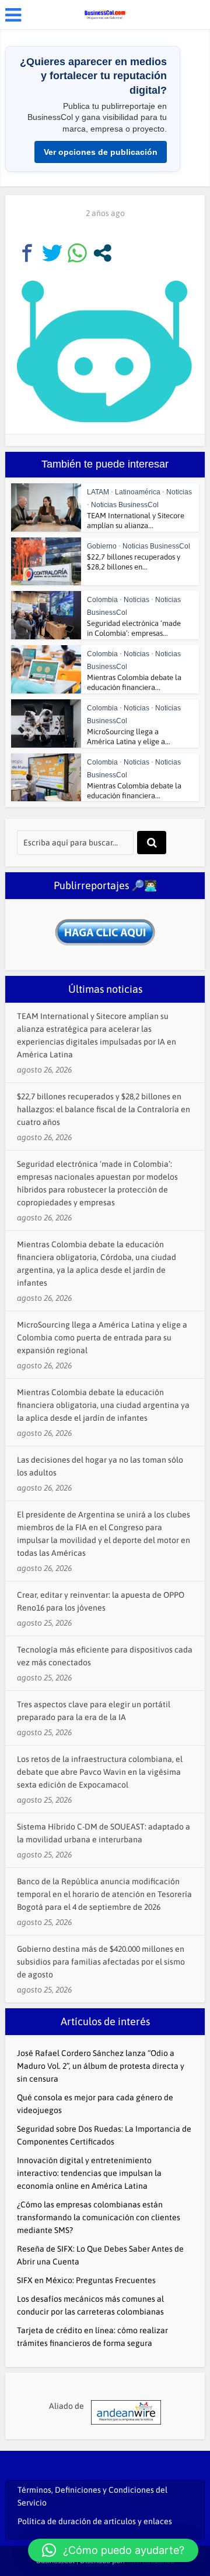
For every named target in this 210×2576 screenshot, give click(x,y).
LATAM (98, 492)
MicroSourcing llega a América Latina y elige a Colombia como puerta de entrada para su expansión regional (102, 1337)
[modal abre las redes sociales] (102, 253)
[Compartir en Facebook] (27, 253)
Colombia (102, 600)
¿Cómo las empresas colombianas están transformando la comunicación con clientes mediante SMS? (99, 2217)
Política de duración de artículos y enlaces (95, 2521)
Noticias (179, 492)
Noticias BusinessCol (125, 505)
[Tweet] (52, 253)
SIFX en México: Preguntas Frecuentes (86, 2280)
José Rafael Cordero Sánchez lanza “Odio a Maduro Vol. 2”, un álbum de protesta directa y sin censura (101, 2066)
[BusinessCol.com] (105, 13)
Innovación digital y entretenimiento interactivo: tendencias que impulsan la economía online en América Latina (89, 2173)
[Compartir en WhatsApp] (77, 253)
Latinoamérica (138, 492)
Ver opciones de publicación (101, 152)
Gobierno (102, 546)
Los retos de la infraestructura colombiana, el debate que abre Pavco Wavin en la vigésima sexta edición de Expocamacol (100, 1772)
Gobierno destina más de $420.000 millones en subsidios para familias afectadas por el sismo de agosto (101, 1962)
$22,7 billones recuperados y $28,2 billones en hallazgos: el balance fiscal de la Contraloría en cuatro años (104, 1109)
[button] (113, 2550)
